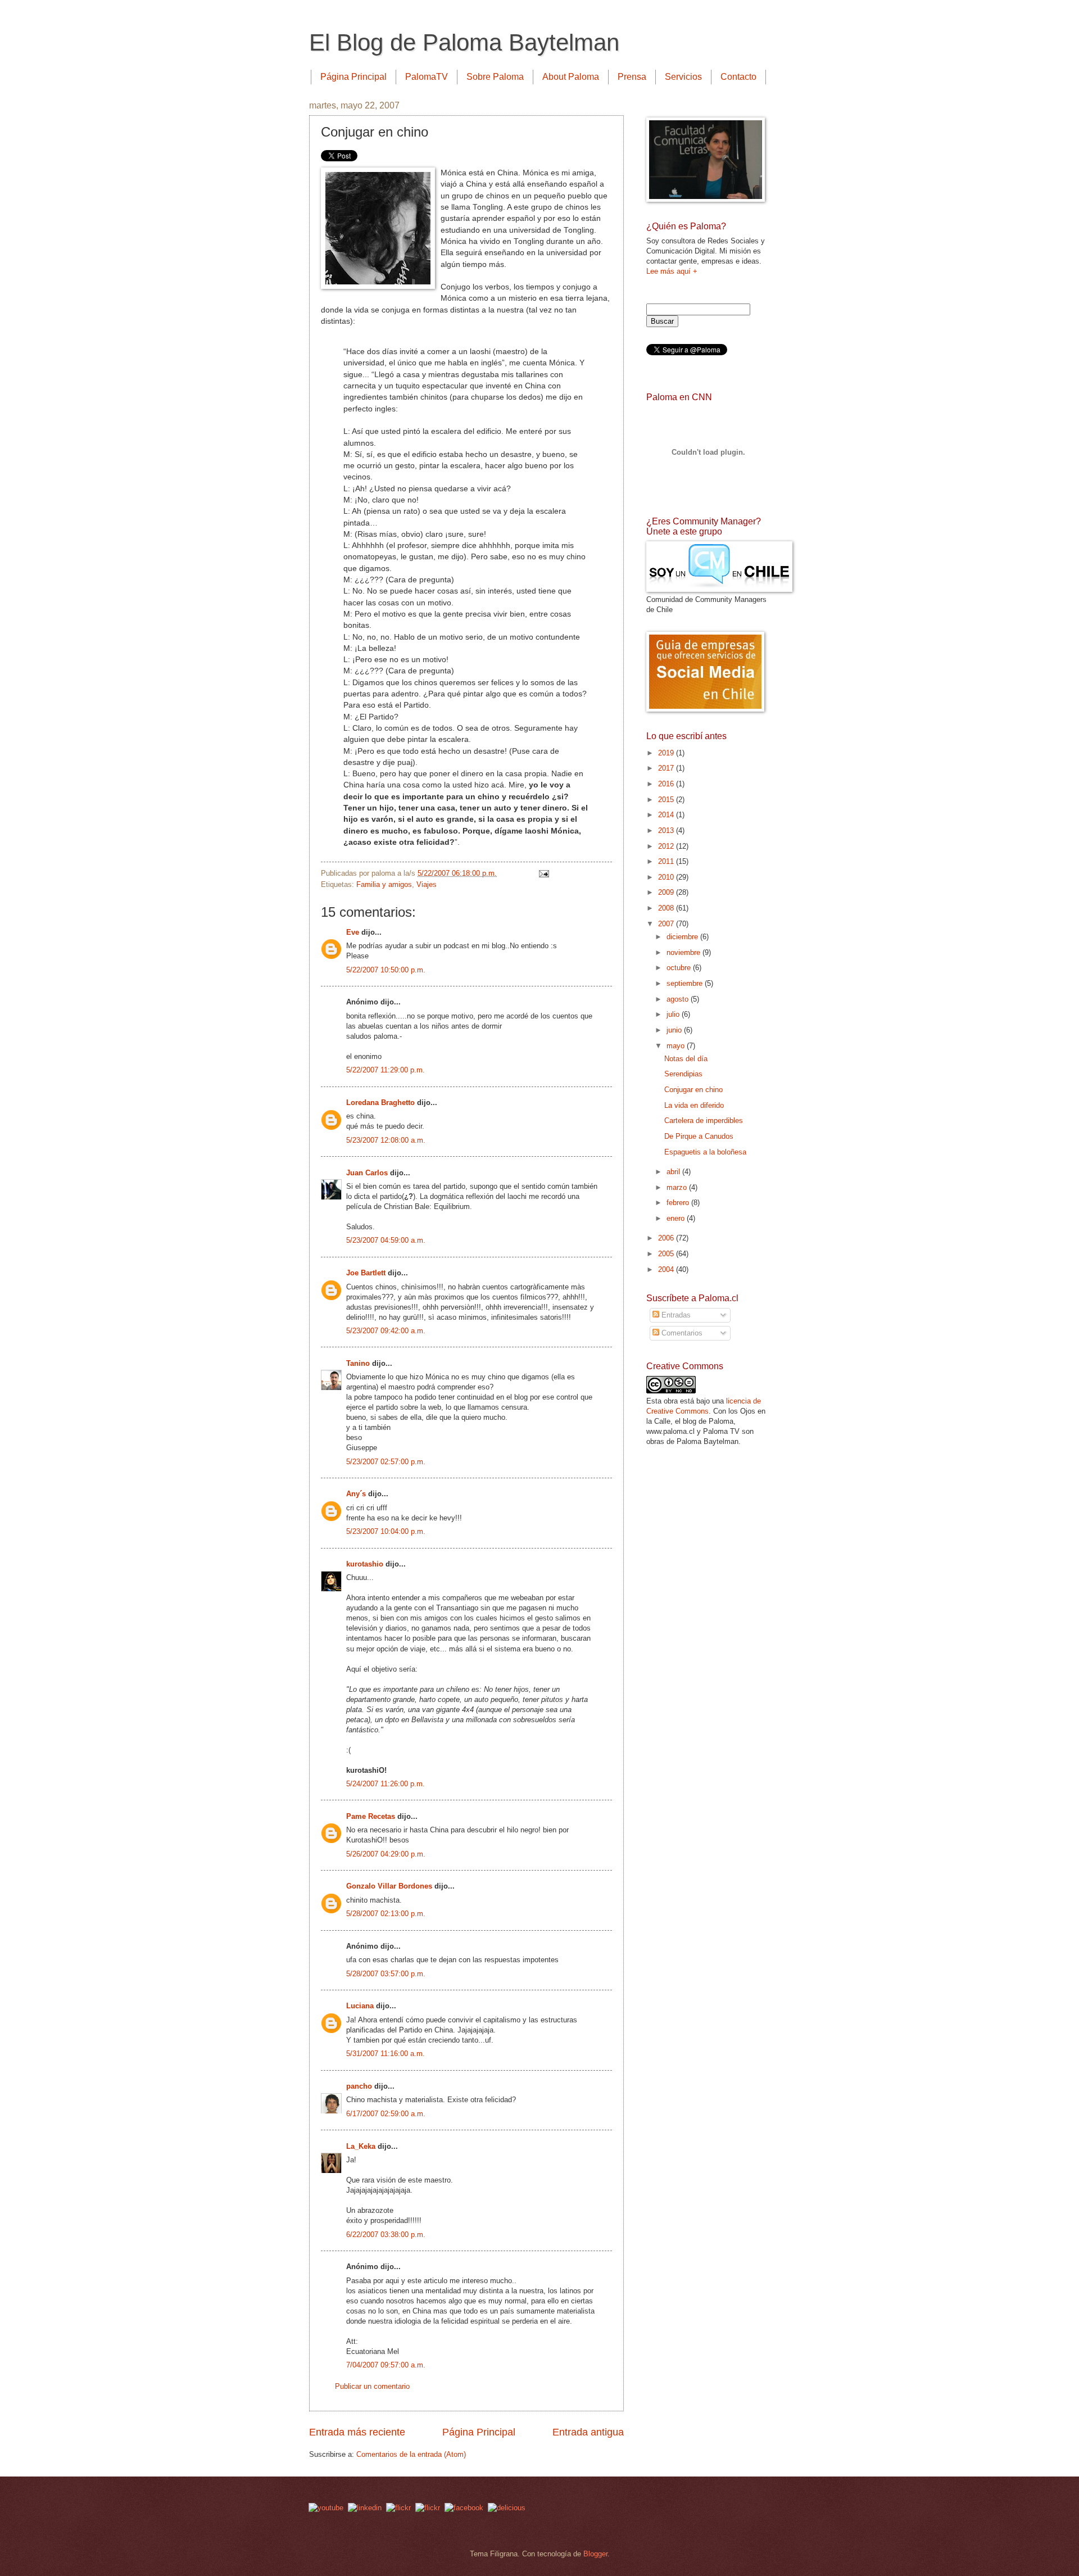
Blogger (595, 2554)
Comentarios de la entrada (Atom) (411, 2454)
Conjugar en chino (693, 1090)
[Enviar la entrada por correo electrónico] (543, 873)
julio (674, 1014)
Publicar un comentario (372, 2386)
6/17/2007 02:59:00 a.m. (386, 2114)
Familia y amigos (384, 884)
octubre (680, 968)
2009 (667, 892)
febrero (679, 1203)
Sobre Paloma (495, 77)
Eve (353, 932)
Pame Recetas (371, 1816)
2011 (667, 861)
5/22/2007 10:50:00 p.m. (386, 970)
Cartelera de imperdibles (704, 1121)
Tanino (358, 1363)
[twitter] (398, 2508)
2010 (667, 877)
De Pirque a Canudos (699, 1136)
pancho (359, 2086)
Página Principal (353, 77)
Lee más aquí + (672, 271)
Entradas (675, 1315)
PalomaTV (427, 77)
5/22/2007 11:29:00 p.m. (386, 1070)
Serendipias (683, 1074)
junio (675, 1030)
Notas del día (686, 1059)
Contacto (738, 77)
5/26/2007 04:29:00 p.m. (386, 1854)
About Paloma (571, 77)
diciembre (683, 937)
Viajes (427, 884)
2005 (667, 1254)
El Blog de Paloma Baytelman (464, 42)
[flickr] (428, 2508)
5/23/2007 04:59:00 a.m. (386, 1240)
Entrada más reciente (357, 2432)
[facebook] (464, 2508)
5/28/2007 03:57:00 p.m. (386, 1974)
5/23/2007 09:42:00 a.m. (386, 1331)
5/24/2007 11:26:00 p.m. (386, 1784)
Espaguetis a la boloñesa (705, 1152)
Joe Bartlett (366, 1273)
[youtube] (326, 2508)
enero (677, 1218)
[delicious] (507, 2508)
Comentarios (681, 1333)
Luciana (360, 2006)
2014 (667, 815)
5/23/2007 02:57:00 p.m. (386, 1462)
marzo (678, 1187)
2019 (667, 753)
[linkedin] (365, 2508)
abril (674, 1172)
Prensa (632, 77)
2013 (667, 830)
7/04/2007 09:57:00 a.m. (386, 2365)
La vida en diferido (694, 1105)
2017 (667, 768)
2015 (667, 800)
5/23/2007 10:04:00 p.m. (386, 1531)
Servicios (683, 77)
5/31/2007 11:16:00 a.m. (386, 2054)
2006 (667, 1238)
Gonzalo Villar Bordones (389, 1886)
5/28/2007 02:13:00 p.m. (386, 1914)
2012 (667, 846)
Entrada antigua (588, 2432)
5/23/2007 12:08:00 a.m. (386, 1140)
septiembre (686, 983)
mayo (677, 1046)
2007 (667, 924)
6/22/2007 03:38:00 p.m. (386, 2235)
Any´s (356, 1494)
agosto (679, 999)
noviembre (684, 952)
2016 (667, 784)
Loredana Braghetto (380, 1103)
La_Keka (361, 2146)
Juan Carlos (367, 1173)
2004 (667, 1269)
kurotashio (365, 1564)
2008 (667, 908)
